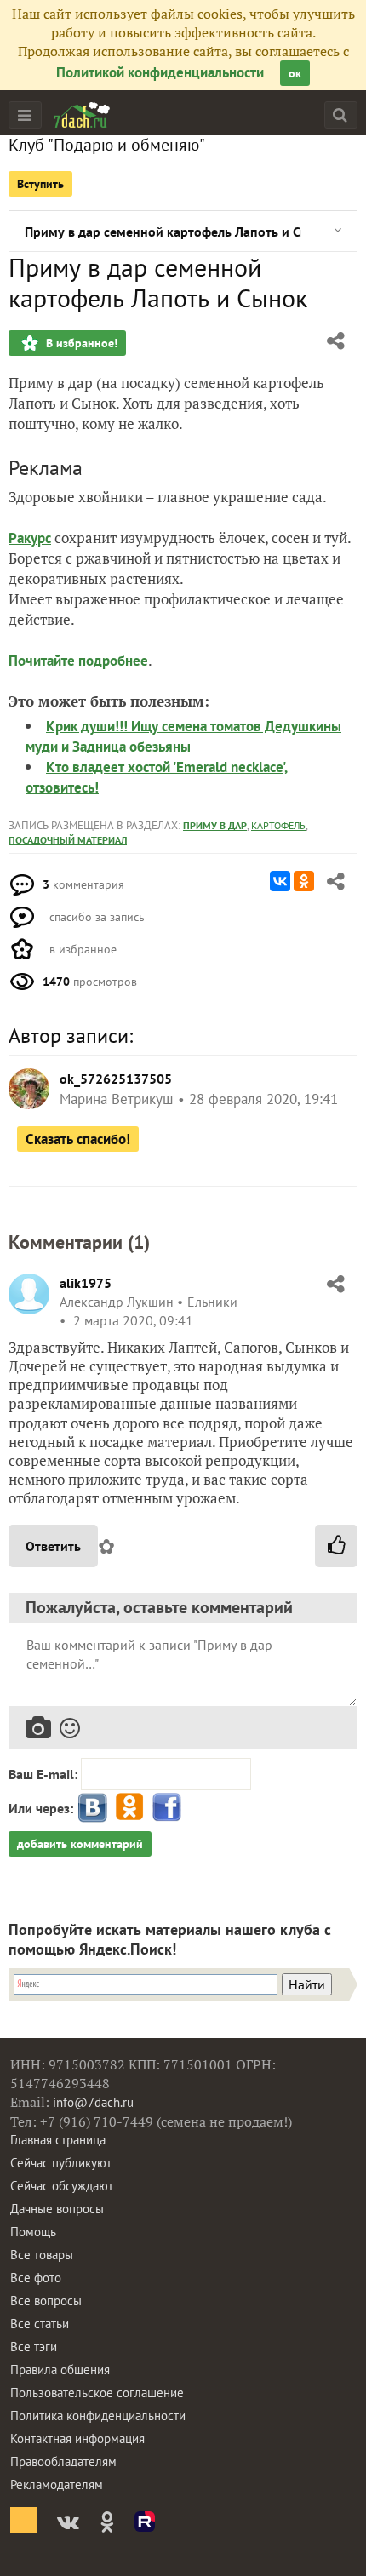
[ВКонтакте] (280, 881)
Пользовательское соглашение (97, 2393)
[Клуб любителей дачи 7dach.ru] (82, 115)
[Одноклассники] (304, 881)
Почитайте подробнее (78, 661)
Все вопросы (46, 2301)
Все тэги (34, 2347)
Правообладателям (63, 2462)
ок (295, 73)
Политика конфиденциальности (98, 2416)
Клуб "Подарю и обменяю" (107, 145)
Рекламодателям (57, 2484)
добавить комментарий (80, 1844)
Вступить (40, 184)
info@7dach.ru (93, 2102)
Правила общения (60, 2370)
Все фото (36, 2278)
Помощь (33, 2232)
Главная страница (58, 2140)
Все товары (42, 2255)
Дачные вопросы (57, 2209)
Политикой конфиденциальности (160, 72)
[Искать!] (340, 114)
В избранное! (80, 343)
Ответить (53, 1546)
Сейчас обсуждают (62, 2186)
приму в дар (215, 825)
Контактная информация (77, 2439)
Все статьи (40, 2324)
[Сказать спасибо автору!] (336, 1546)
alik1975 (86, 1283)
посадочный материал (68, 840)
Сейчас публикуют (61, 2163)
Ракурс (30, 538)
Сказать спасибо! (78, 1139)
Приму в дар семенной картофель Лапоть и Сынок (163, 232)
